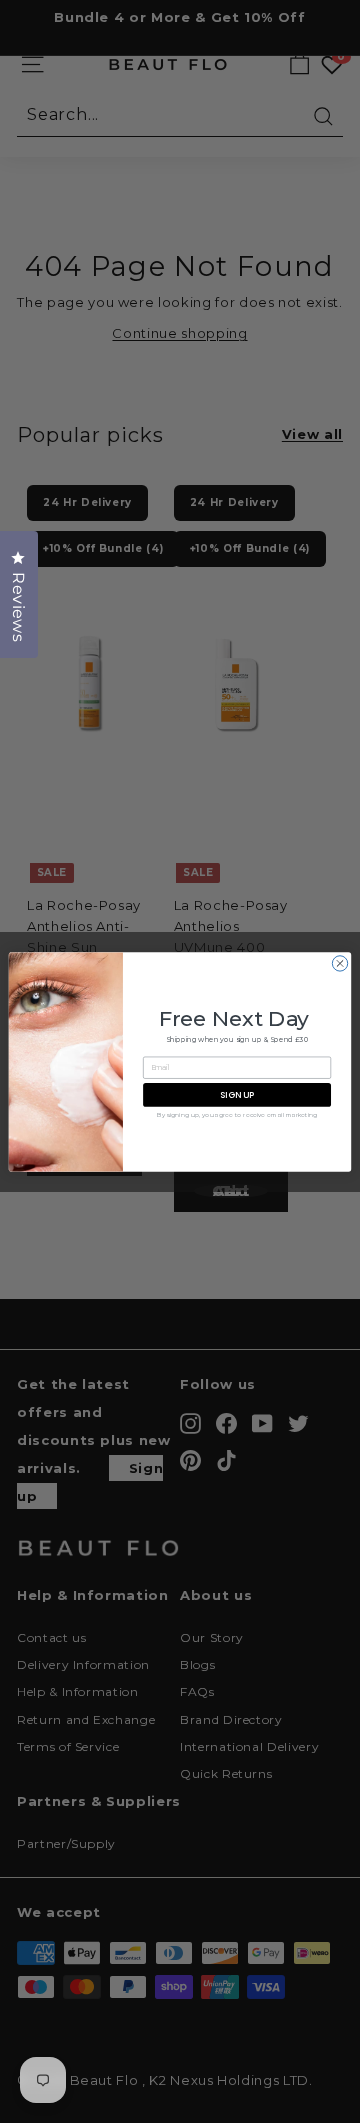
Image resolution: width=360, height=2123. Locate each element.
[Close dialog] (339, 962)
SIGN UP (237, 1094)
